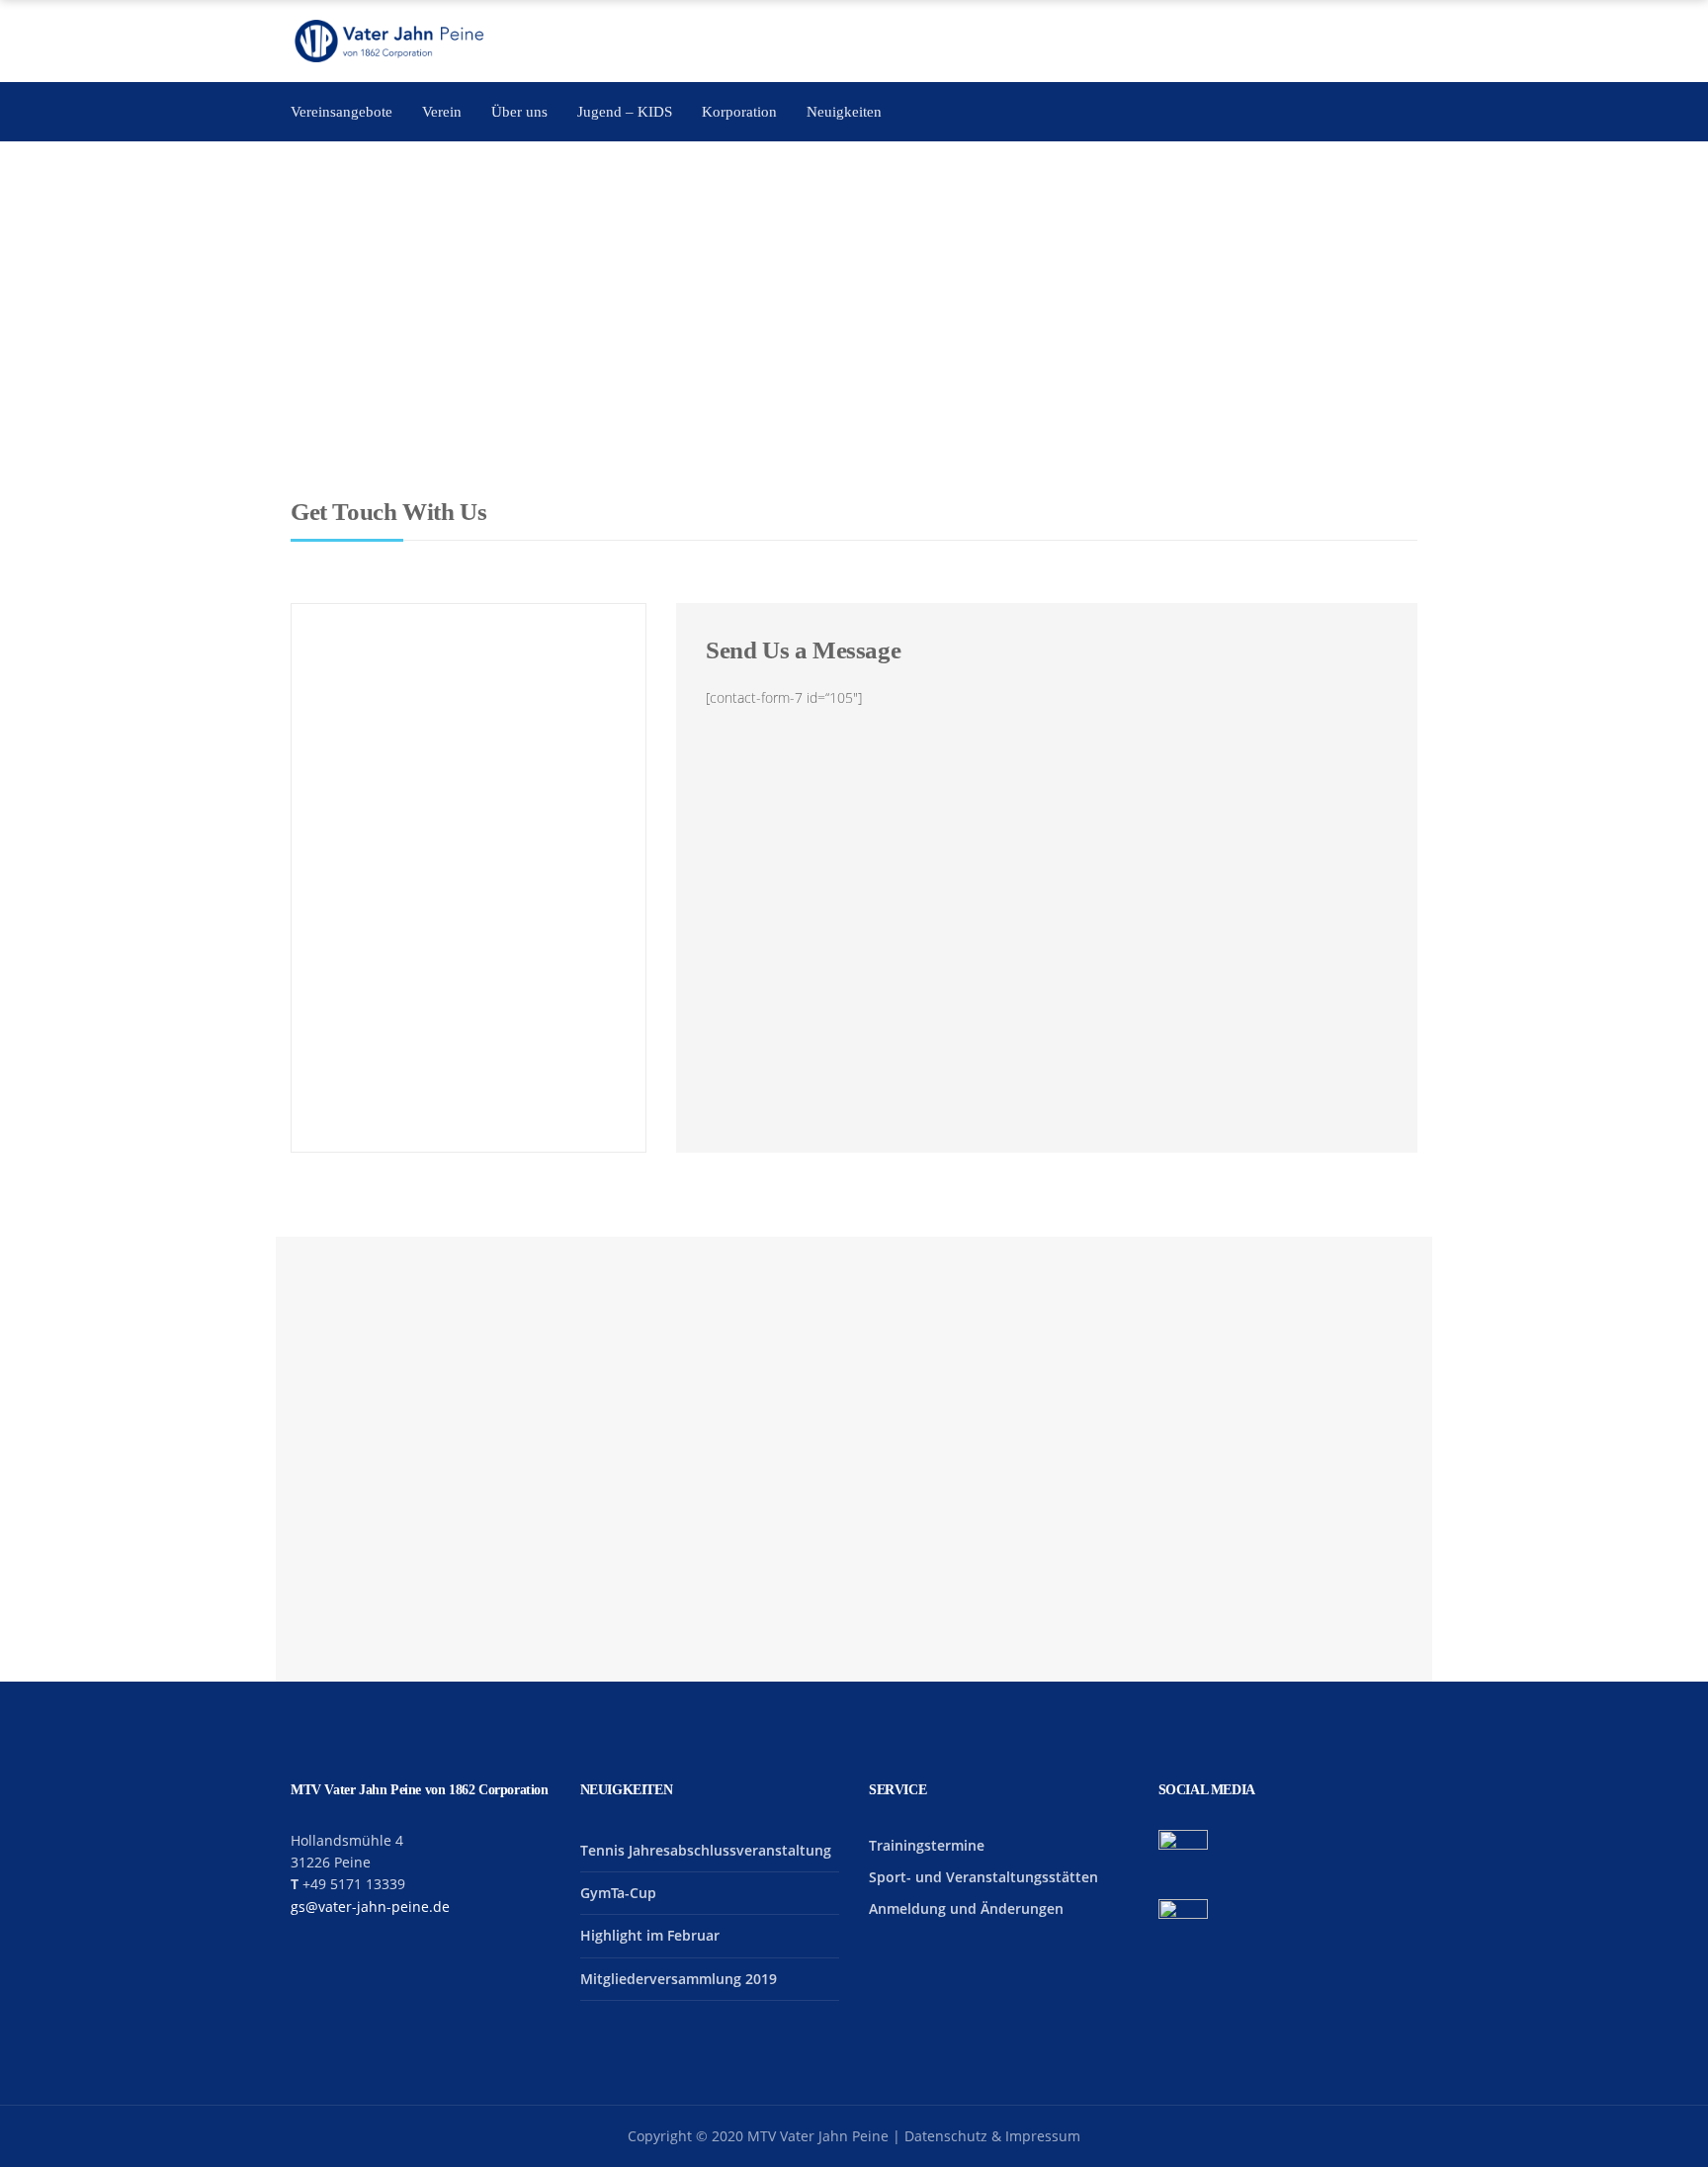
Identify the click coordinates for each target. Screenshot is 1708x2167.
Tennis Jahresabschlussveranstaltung (706, 1850)
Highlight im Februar (650, 1935)
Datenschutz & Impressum (992, 2136)
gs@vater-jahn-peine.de (370, 1907)
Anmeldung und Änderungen (966, 1908)
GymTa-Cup (618, 1893)
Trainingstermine (927, 1845)
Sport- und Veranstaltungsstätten (983, 1877)
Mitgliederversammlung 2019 (679, 1979)
